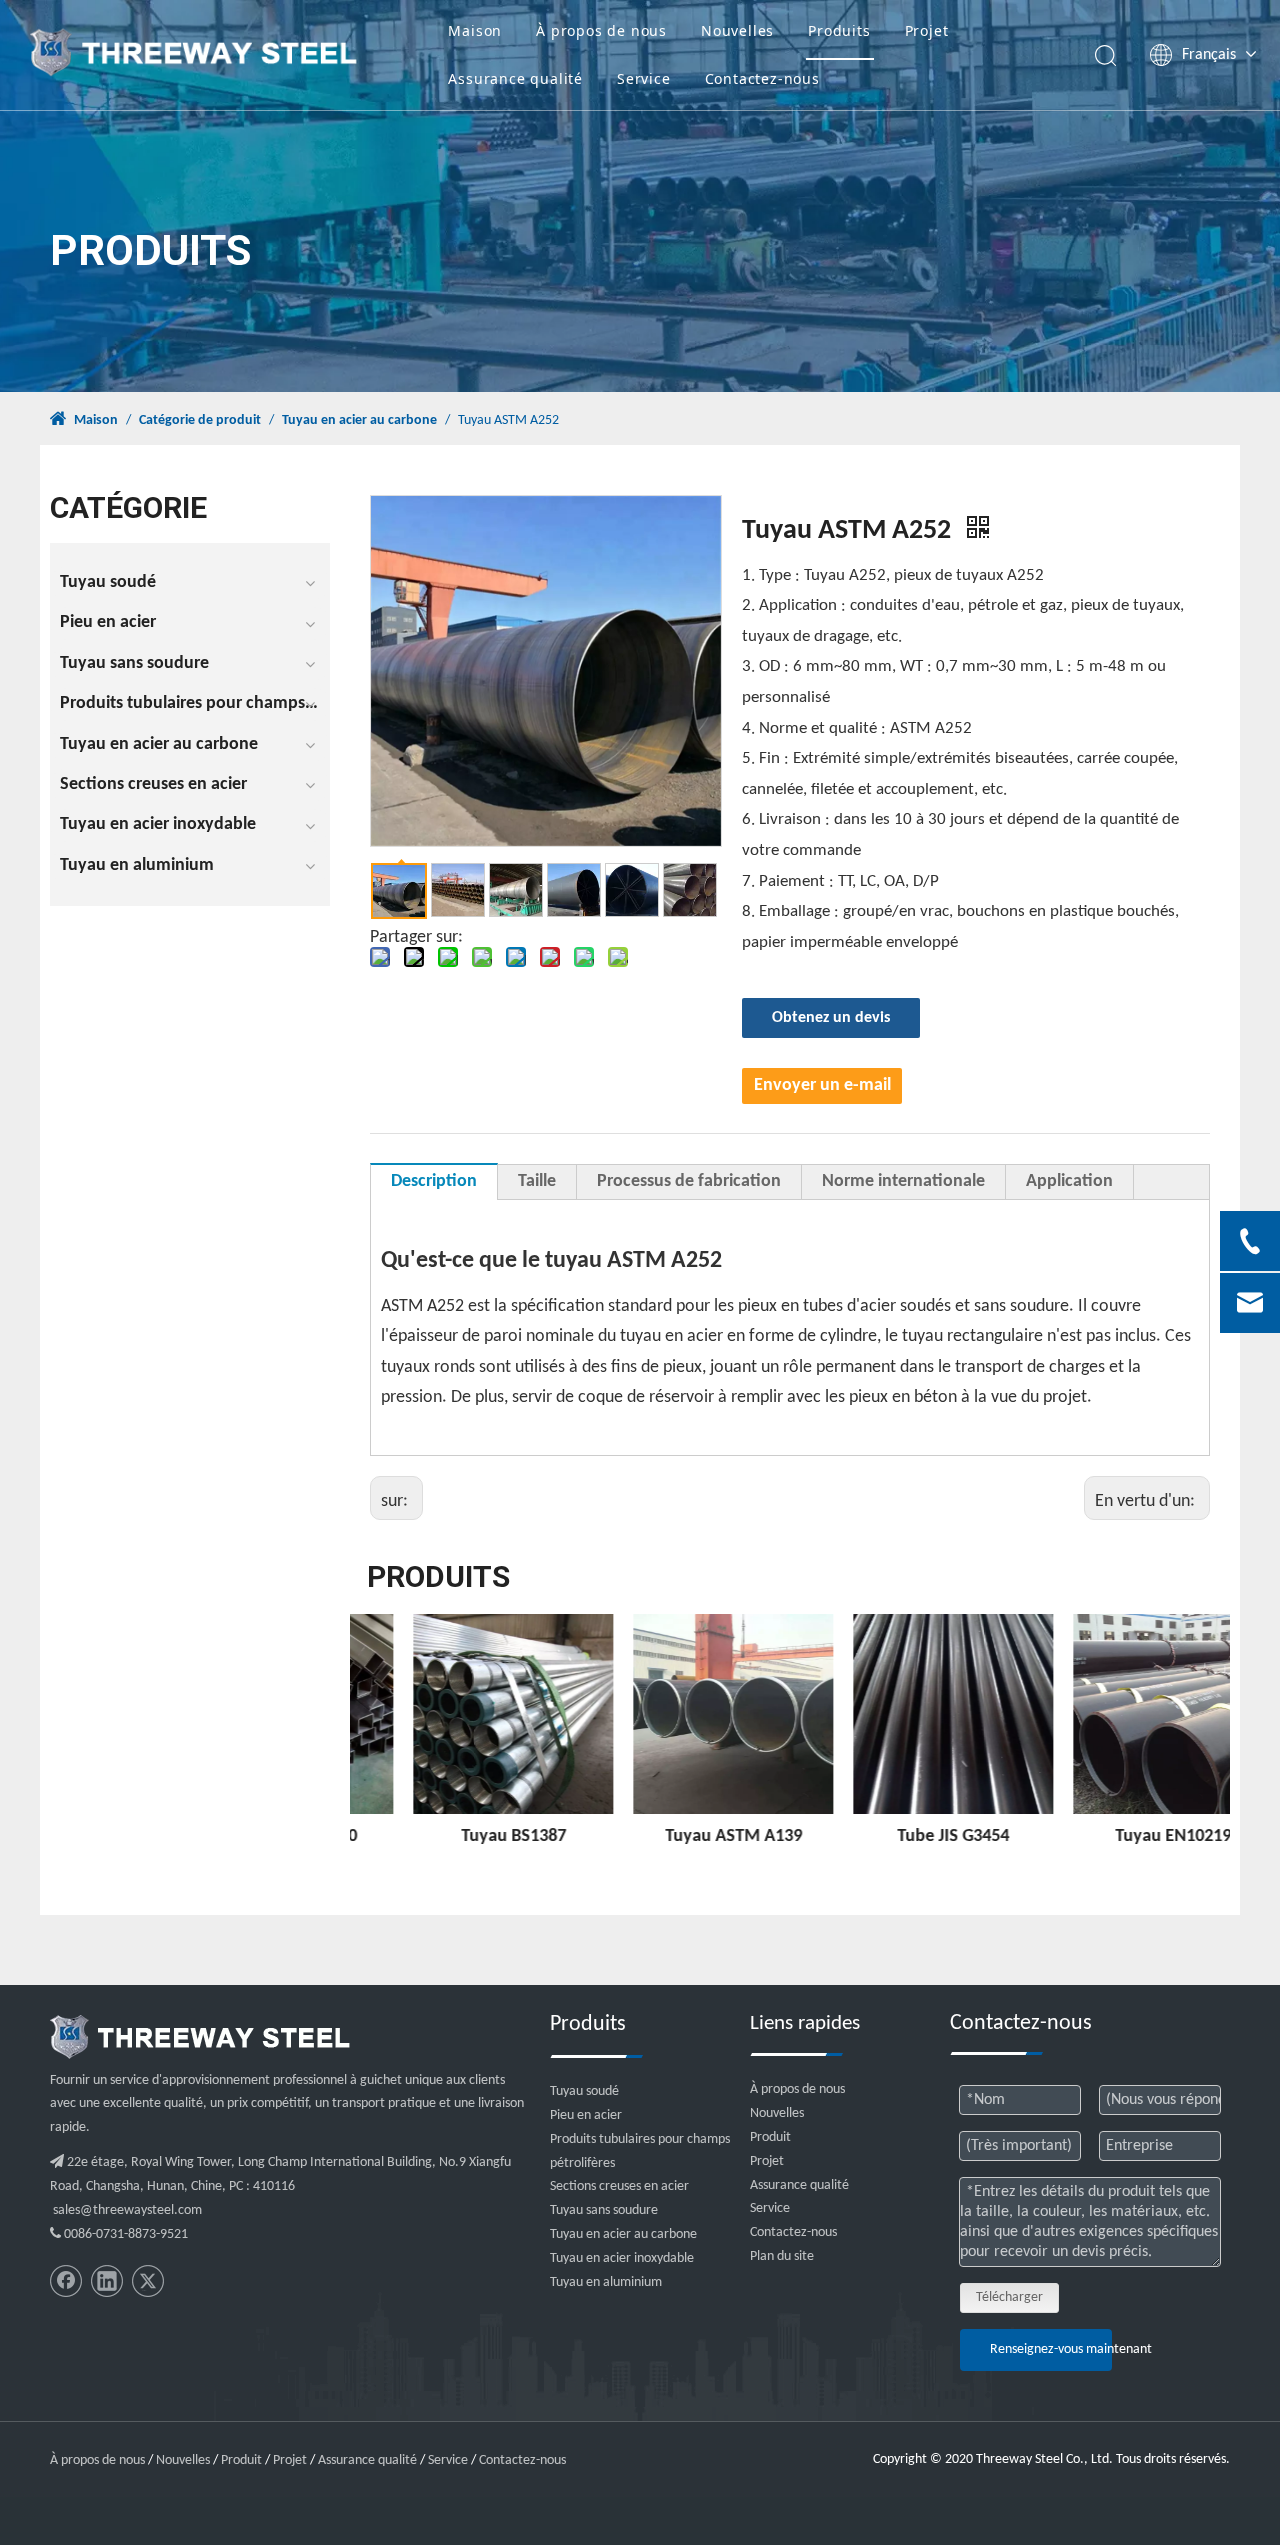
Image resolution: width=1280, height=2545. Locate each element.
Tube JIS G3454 (900, 1836)
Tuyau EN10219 (1120, 1836)
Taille (537, 1181)
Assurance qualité (515, 78)
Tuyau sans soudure (134, 663)
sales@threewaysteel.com (127, 2210)
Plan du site (782, 2256)
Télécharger (1009, 2297)
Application (1069, 1181)
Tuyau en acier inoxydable (158, 824)
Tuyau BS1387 (460, 1836)
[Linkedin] (107, 2281)
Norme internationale (903, 1181)
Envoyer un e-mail (822, 1085)
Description (434, 1181)
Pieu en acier (108, 622)
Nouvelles (737, 30)
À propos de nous (601, 30)
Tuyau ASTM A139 (680, 1836)
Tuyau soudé (108, 582)
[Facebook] (66, 2281)
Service (644, 78)
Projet (927, 30)
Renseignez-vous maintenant (1051, 2349)
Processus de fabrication (689, 1181)
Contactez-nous (762, 78)
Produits (839, 30)
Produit (770, 2137)
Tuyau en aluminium (137, 865)
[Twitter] (148, 2281)
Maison (475, 30)
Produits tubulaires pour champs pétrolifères (195, 703)
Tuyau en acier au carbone (159, 744)
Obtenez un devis (831, 1018)
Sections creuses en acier (153, 784)
